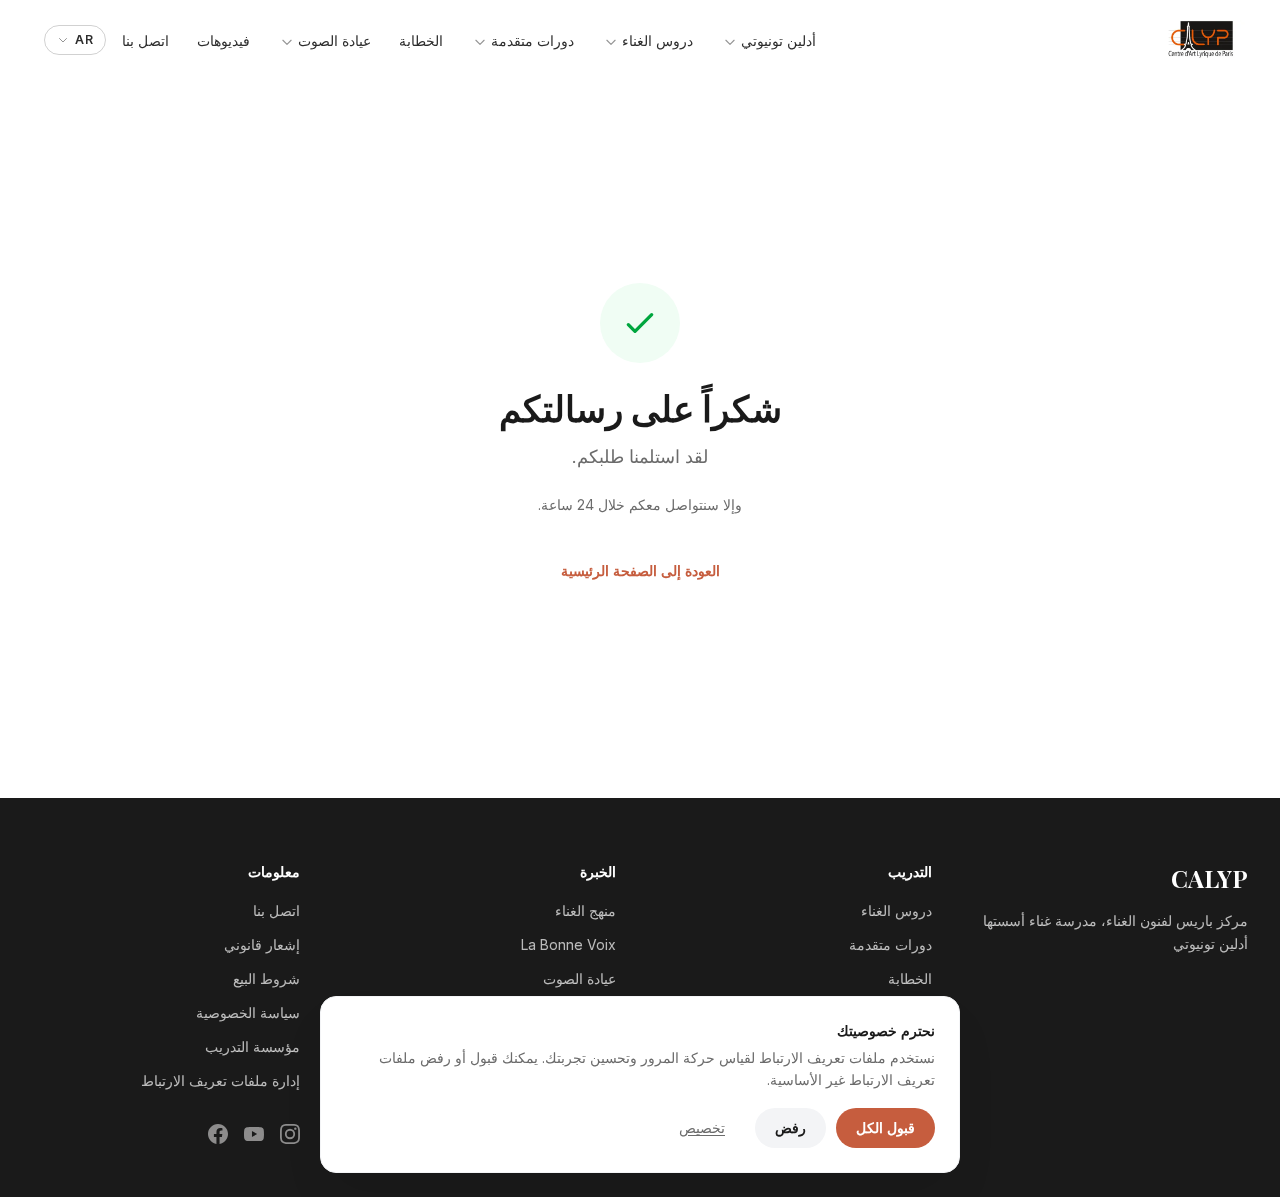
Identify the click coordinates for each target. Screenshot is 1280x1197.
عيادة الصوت (332, 40)
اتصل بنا (145, 40)
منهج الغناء (585, 910)
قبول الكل (885, 1127)
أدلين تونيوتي (776, 40)
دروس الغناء (655, 40)
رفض (790, 1127)
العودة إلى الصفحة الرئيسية (640, 570)
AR (84, 39)
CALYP (1209, 878)
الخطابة (421, 40)
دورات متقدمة (530, 40)
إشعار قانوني (262, 944)
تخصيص (702, 1127)
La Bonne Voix (568, 944)
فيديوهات (223, 40)
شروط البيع (266, 978)
